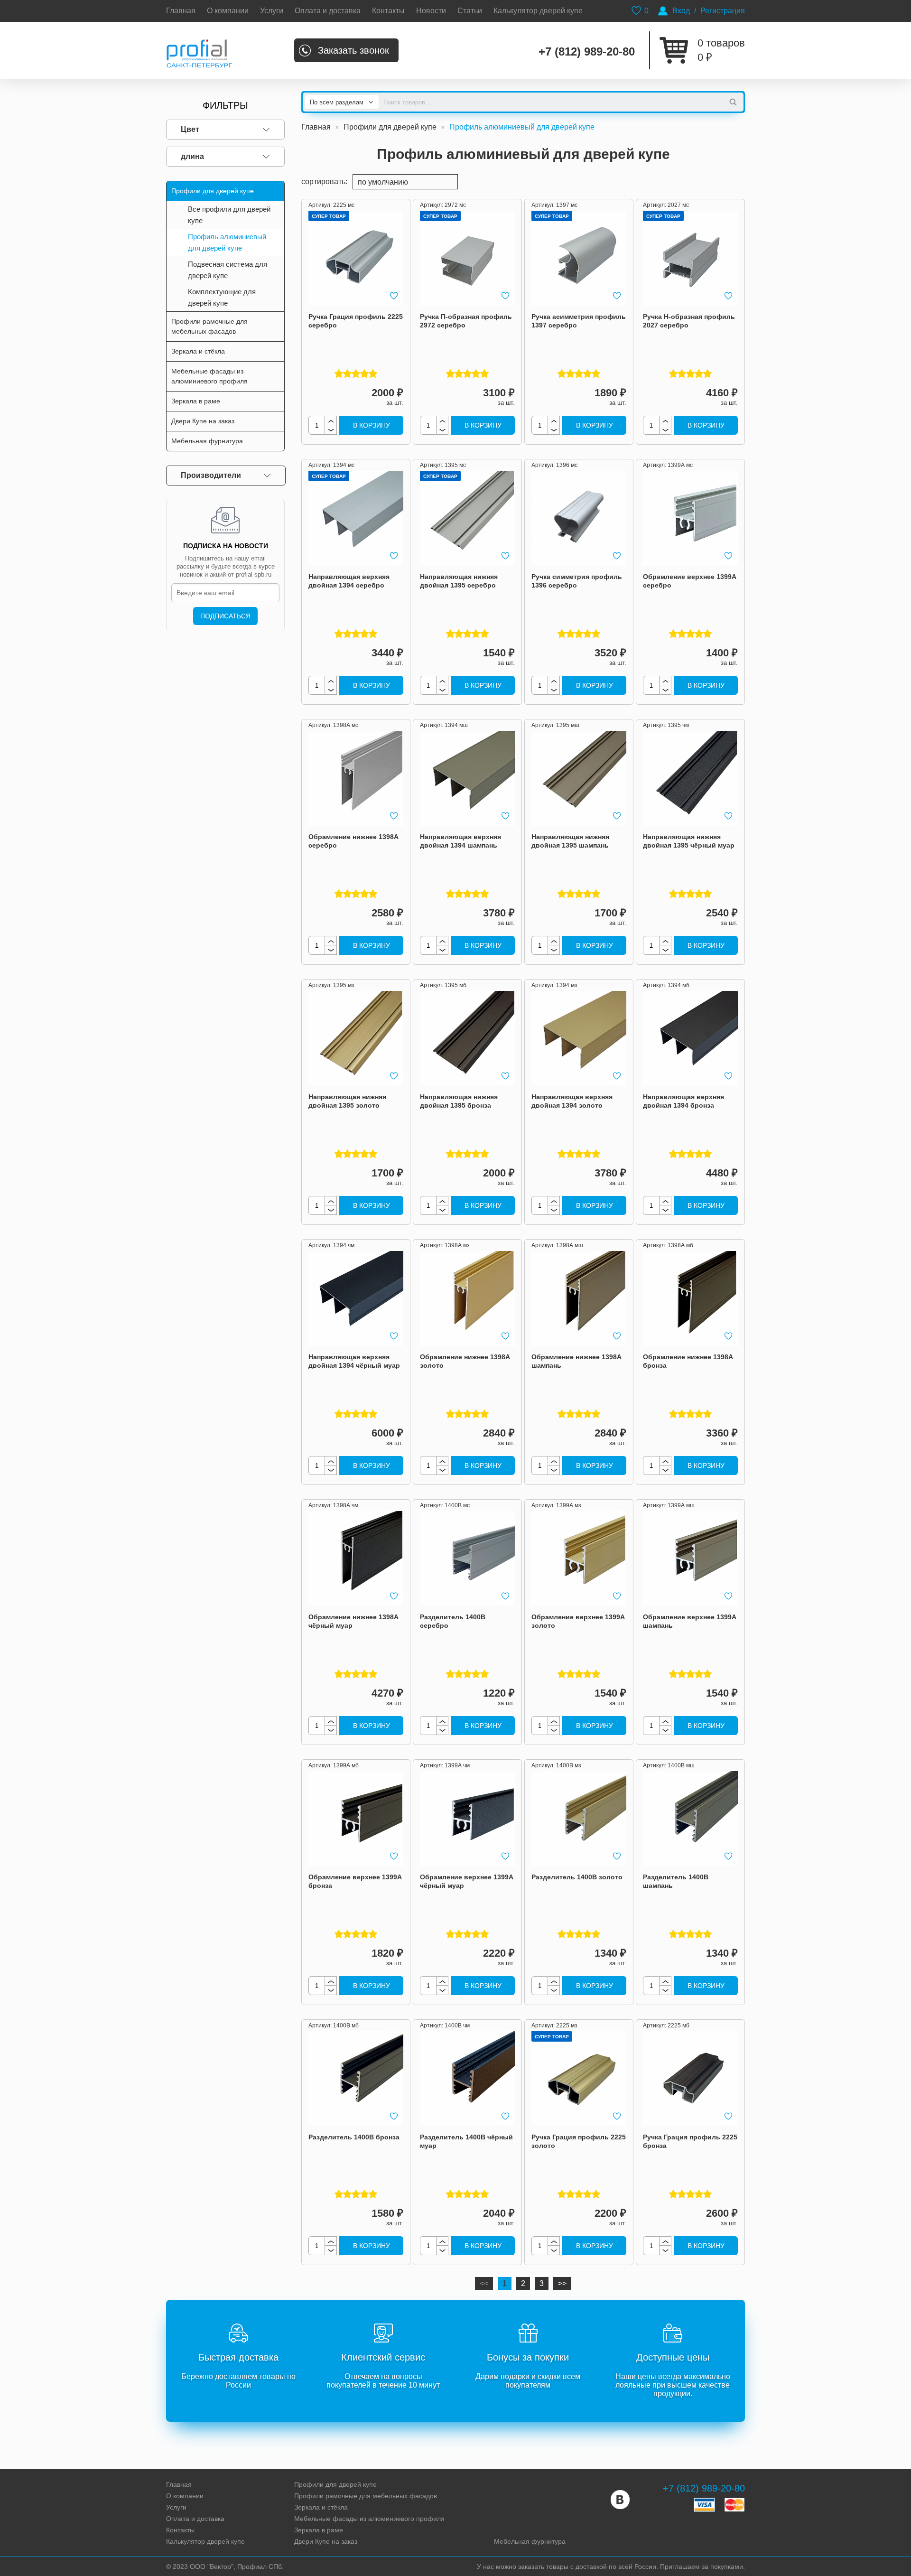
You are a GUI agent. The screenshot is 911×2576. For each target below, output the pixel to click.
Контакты (388, 11)
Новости (431, 11)
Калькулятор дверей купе (538, 11)
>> (562, 2283)
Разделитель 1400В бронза (354, 2137)
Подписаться (225, 616)
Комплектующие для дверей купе (222, 297)
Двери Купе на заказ (326, 2541)
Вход (681, 11)
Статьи (470, 11)
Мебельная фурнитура (530, 2541)
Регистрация (723, 11)
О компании (228, 11)
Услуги (272, 11)
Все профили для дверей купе (229, 215)
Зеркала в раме (319, 2530)
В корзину (372, 425)
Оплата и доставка (328, 11)
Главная (181, 11)
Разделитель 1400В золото (577, 1877)
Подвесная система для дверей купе (228, 270)
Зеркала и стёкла (321, 2507)
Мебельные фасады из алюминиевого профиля (369, 2519)
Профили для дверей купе (390, 127)
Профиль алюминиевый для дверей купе (227, 242)
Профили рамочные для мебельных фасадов (366, 2496)
